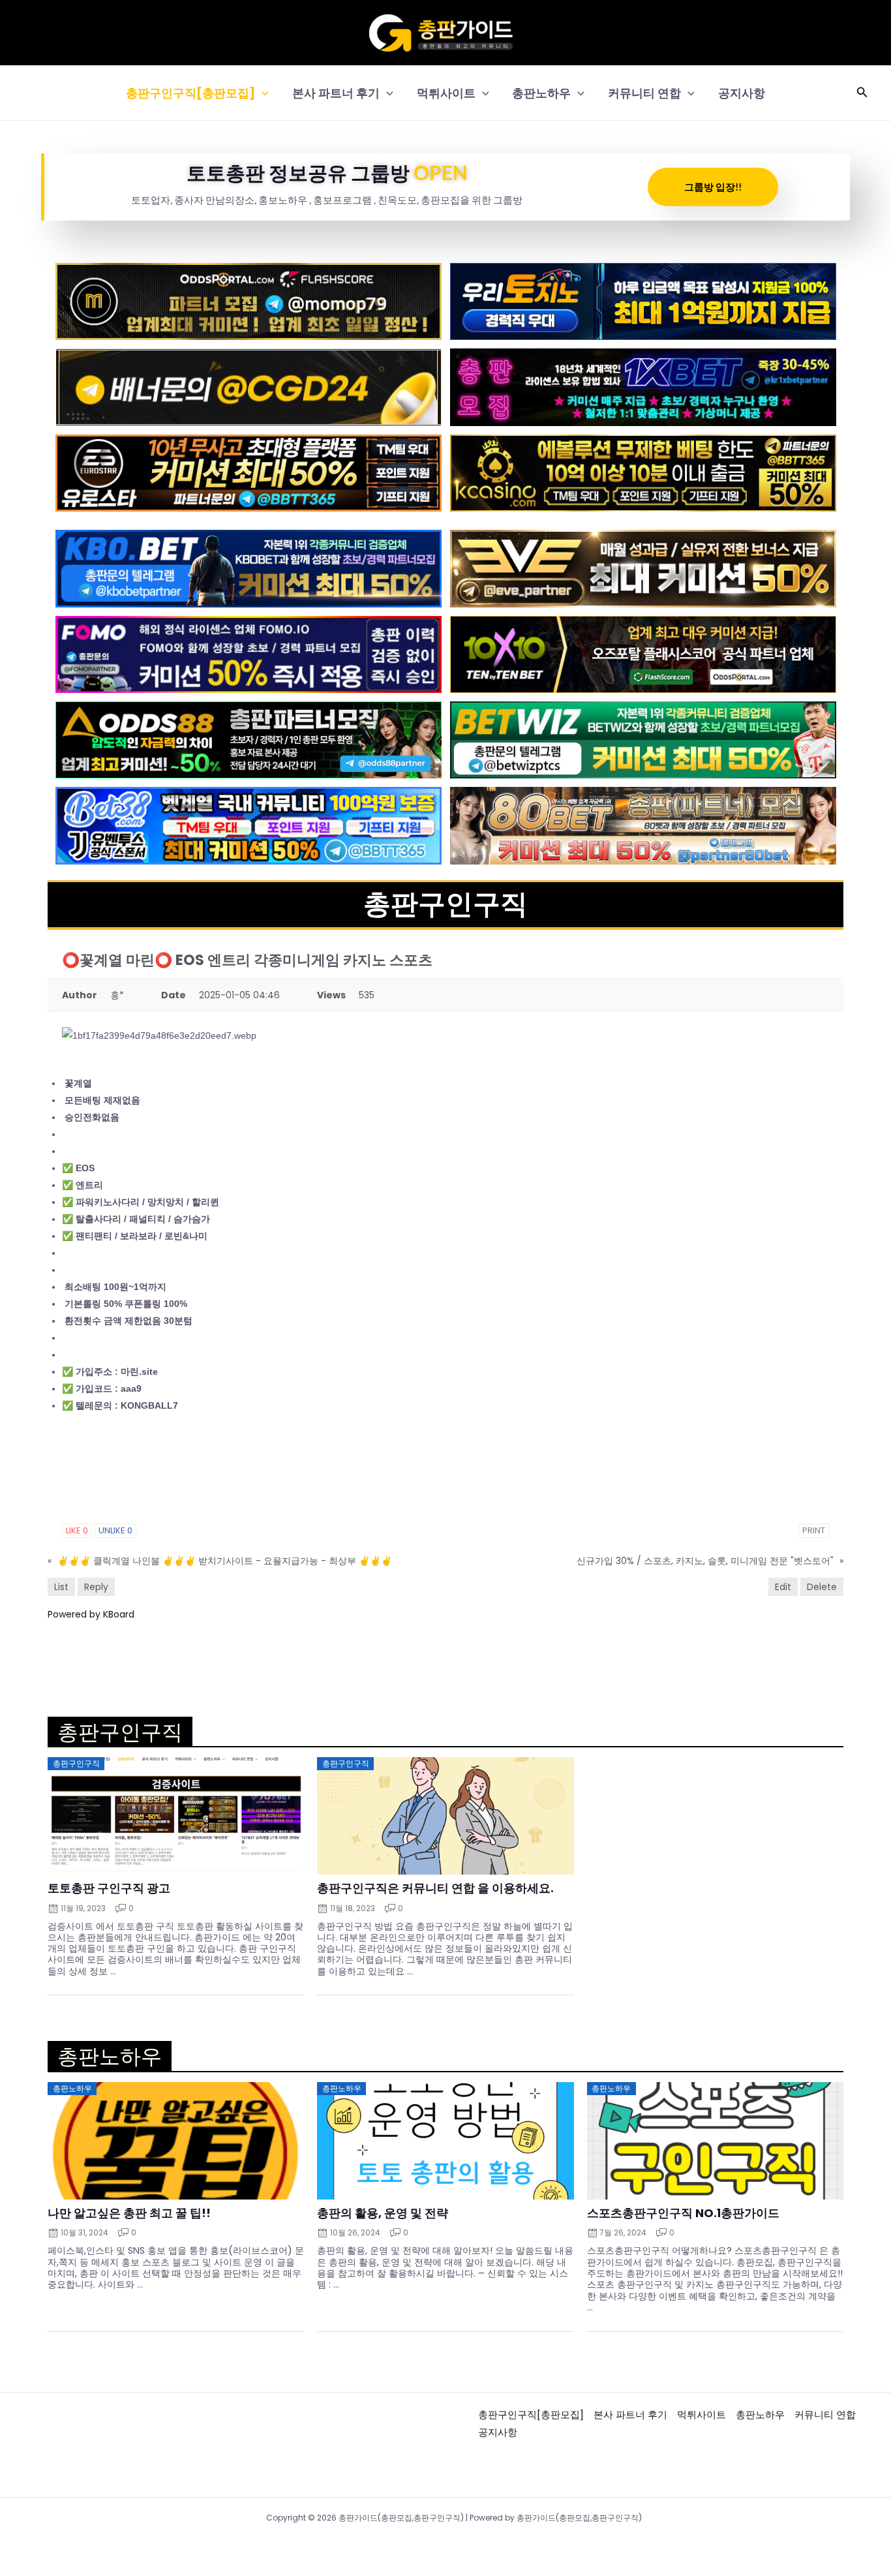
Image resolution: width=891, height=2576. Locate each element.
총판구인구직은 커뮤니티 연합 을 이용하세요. (435, 1888)
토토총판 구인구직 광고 (109, 1888)
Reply (96, 1587)
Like (77, 1530)
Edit (783, 1587)
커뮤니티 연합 (644, 93)
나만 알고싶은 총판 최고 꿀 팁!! (129, 2213)
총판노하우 (541, 93)
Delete (822, 1587)
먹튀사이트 (446, 93)
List (61, 1587)
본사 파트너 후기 (336, 93)
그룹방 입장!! (713, 187)
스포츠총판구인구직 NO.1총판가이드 (683, 2213)
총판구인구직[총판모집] (190, 93)
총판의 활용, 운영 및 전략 (383, 2213)
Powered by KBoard (91, 1614)
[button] (262, 93)
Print (814, 1530)
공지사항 (742, 93)
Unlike (115, 1530)
